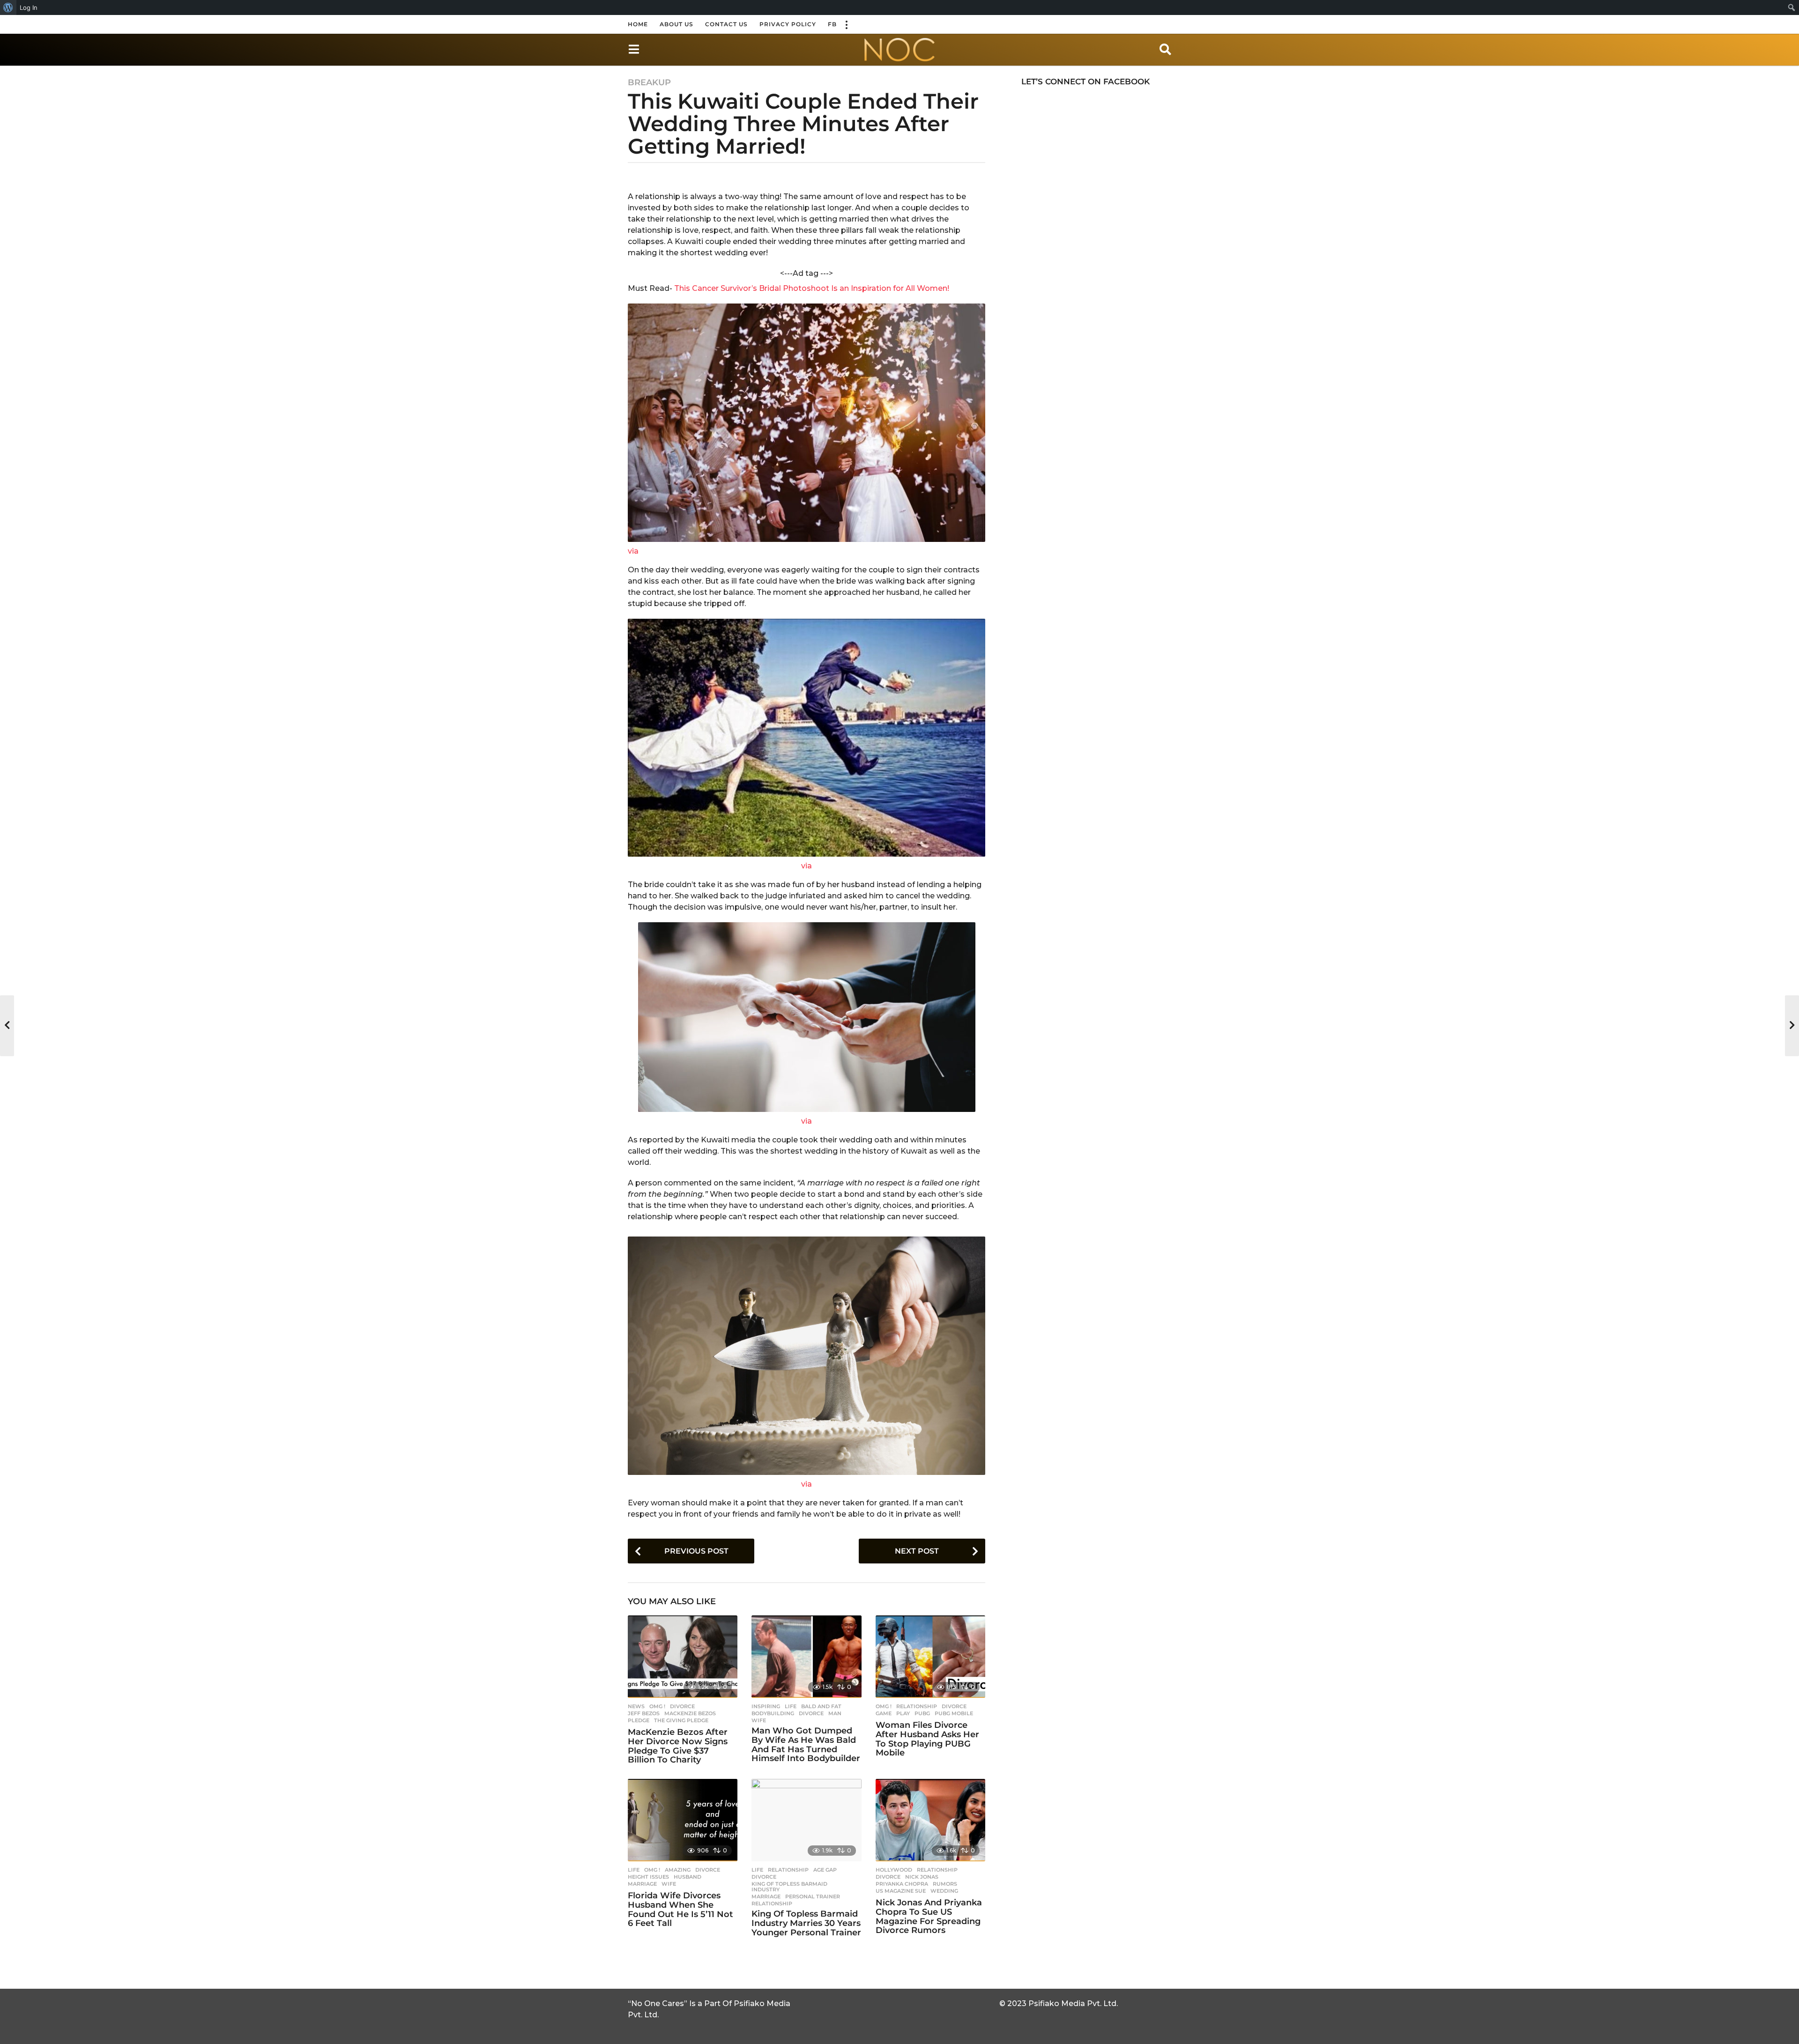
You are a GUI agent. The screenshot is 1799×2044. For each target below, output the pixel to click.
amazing (678, 1870)
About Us (676, 24)
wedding (944, 1891)
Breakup (649, 82)
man (835, 1713)
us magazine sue (901, 1891)
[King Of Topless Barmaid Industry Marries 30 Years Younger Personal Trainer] (806, 1820)
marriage (642, 1884)
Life (791, 1706)
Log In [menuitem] (29, 7)
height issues (648, 1877)
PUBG (922, 1713)
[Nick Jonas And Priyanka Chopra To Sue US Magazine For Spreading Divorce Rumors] (930, 1820)
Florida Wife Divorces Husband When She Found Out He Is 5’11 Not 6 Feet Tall (680, 1909)
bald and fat (821, 1706)
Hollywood (894, 1870)
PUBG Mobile (954, 1713)
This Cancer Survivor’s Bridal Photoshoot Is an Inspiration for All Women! (812, 288)
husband (688, 1877)
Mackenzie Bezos (690, 1713)
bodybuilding (773, 1713)
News (636, 1706)
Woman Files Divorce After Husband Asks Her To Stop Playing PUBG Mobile (927, 1739)
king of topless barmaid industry (789, 1887)
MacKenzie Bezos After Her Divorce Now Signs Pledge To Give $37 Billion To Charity (678, 1746)
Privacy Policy (788, 24)
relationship (772, 1903)
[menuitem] (8, 7)
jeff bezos (644, 1713)
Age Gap (825, 1870)
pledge (639, 1720)
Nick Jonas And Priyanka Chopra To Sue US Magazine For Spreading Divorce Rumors (929, 1916)
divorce (682, 1706)
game (884, 1713)
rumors (945, 1884)
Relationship (917, 1706)
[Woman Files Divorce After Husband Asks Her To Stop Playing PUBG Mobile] (930, 1657)
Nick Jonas (922, 1877)
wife (759, 1720)
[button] (846, 24)
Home (638, 24)
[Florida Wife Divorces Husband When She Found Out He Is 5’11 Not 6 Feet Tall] (683, 1820)
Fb (832, 24)
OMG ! (657, 1706)
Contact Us (726, 24)
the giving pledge (681, 1720)
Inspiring (766, 1706)
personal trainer (813, 1896)
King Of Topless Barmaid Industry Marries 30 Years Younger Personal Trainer (806, 1923)
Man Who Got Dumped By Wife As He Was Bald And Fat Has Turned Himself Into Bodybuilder (806, 1744)
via (633, 551)
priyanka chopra (902, 1884)
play (903, 1713)
